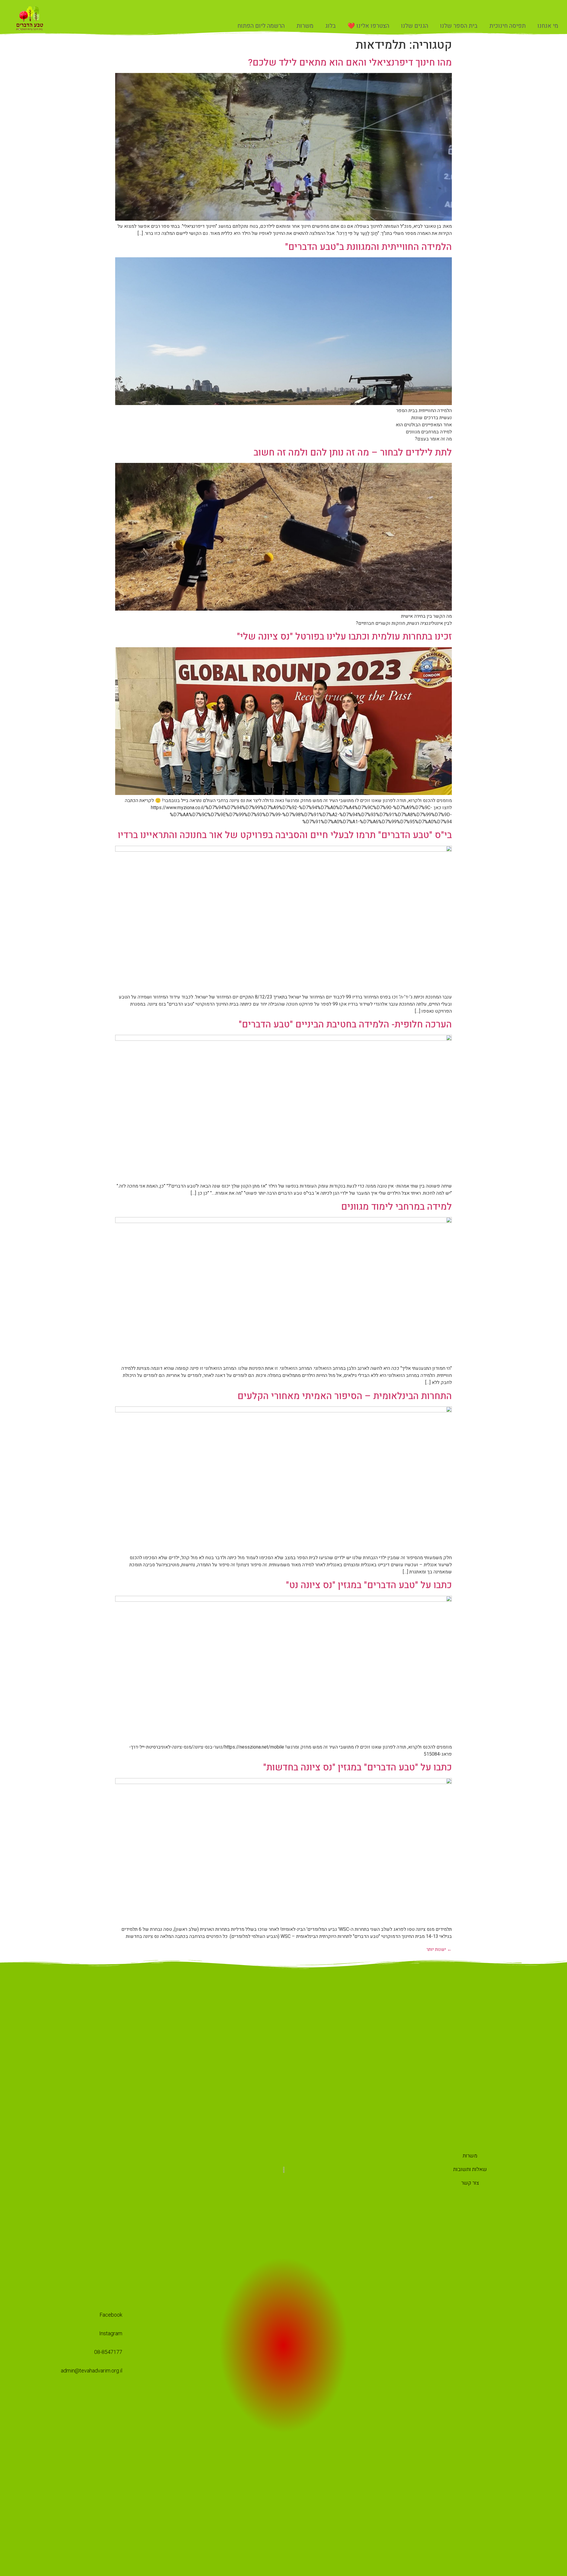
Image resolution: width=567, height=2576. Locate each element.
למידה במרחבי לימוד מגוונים (396, 1207)
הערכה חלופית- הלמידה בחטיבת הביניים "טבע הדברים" (345, 1024)
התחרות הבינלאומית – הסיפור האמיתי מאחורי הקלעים (345, 1396)
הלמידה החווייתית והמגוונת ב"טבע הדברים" (368, 247)
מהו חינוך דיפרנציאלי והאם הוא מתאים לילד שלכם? (350, 62)
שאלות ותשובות (470, 2169)
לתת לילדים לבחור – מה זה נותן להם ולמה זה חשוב (353, 452)
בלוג (330, 26)
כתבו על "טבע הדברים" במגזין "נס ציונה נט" (369, 1585)
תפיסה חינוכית (507, 26)
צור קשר (470, 2183)
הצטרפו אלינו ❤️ (368, 26)
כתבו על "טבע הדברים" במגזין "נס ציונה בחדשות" (357, 1767)
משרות (305, 26)
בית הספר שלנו (459, 26)
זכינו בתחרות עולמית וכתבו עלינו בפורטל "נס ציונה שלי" (344, 636)
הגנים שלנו (415, 26)
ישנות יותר (439, 1949)
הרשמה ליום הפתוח (261, 26)
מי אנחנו (548, 26)
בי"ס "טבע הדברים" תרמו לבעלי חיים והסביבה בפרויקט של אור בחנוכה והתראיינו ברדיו (285, 835)
